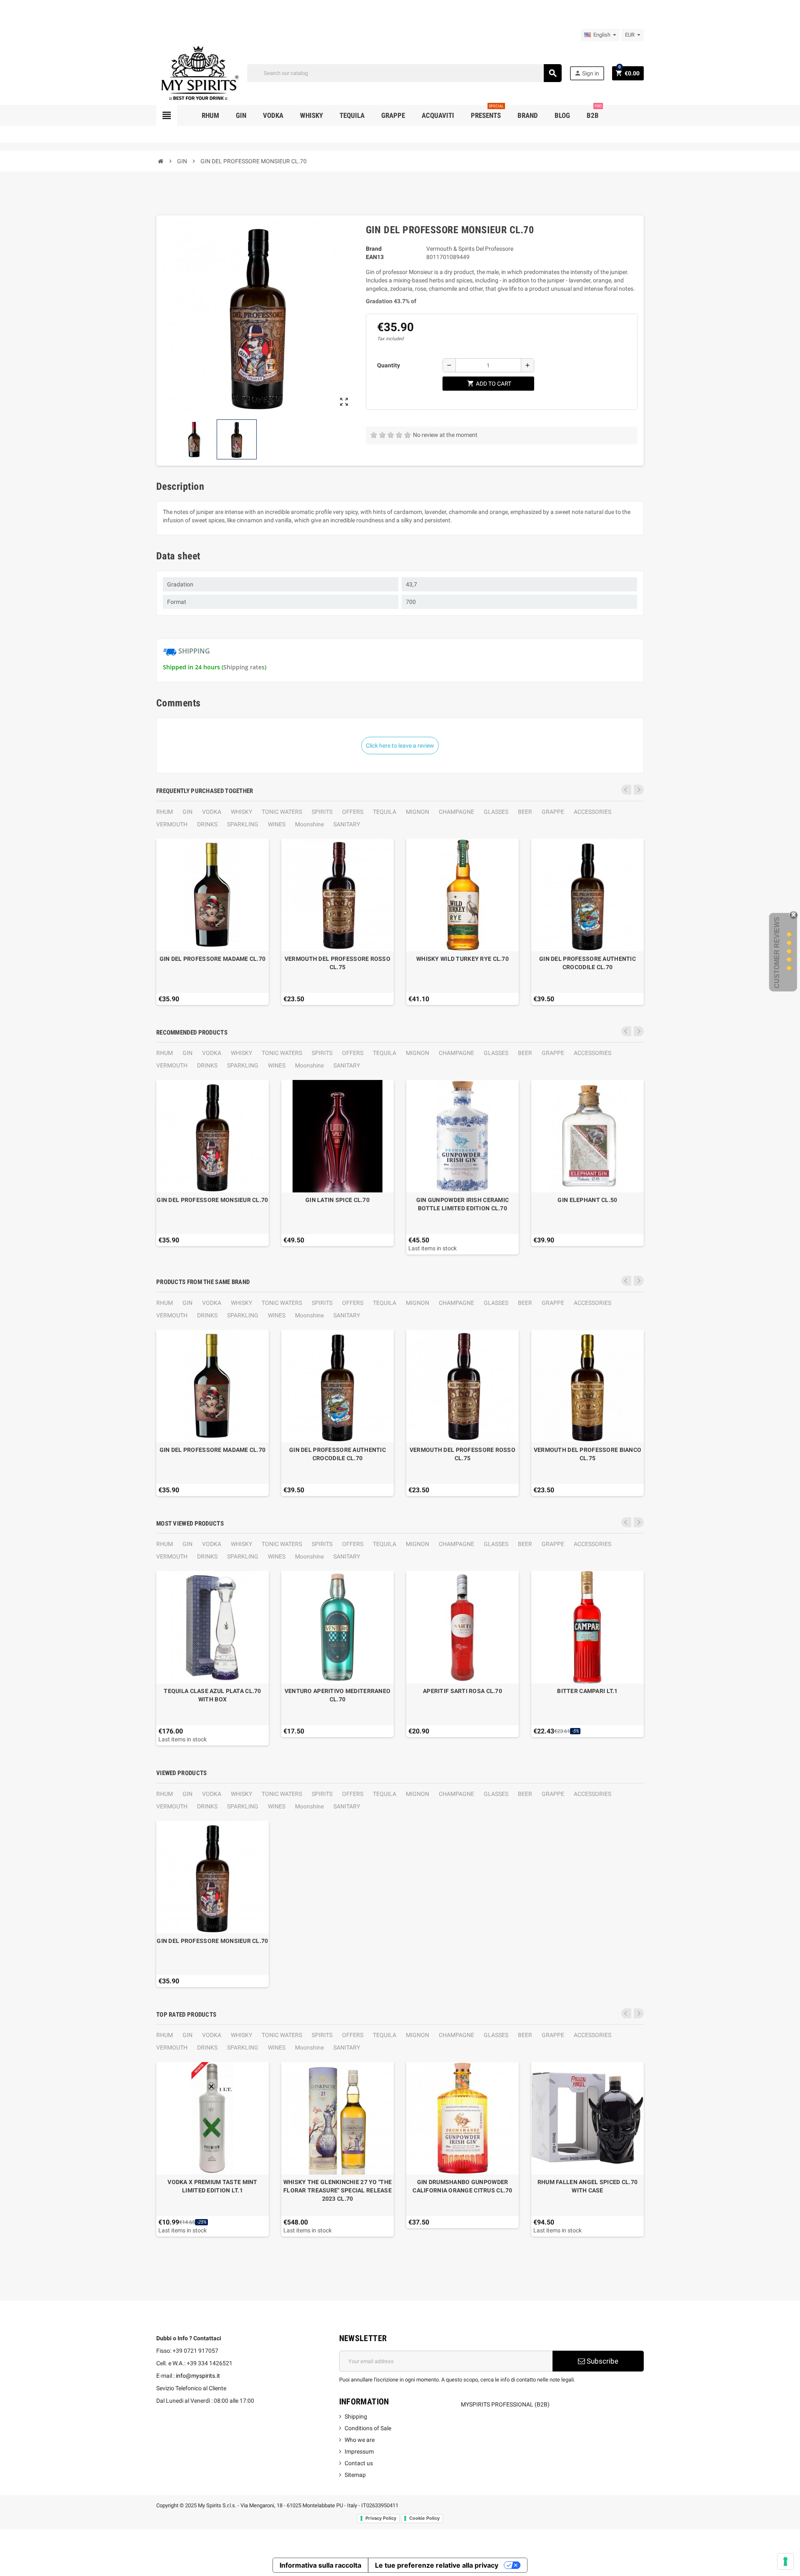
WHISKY (241, 812)
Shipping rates (244, 667)
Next (639, 790)
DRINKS (207, 824)
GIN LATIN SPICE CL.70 (337, 1200)
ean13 (375, 257)
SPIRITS (322, 812)
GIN (187, 812)
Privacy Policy (381, 2518)
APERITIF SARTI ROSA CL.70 (462, 1691)
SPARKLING (243, 824)
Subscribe (602, 2361)
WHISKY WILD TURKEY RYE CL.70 (462, 959)
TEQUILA (385, 812)
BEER (525, 812)
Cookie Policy (424, 2518)
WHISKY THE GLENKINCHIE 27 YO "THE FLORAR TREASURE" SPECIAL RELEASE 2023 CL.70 (337, 2190)
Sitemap (355, 2475)
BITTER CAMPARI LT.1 (587, 1691)
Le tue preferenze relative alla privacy (437, 2565)
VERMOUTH (172, 824)
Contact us (359, 2463)
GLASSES (496, 812)
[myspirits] (198, 72)
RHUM (165, 812)
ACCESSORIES (592, 812)
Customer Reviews (777, 953)
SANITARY (347, 824)
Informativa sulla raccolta (320, 2565)
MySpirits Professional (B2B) (505, 2404)
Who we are (360, 2440)
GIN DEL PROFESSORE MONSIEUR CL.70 (212, 1200)
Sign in (587, 73)
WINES (277, 824)
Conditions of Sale (368, 2428)
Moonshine (309, 824)
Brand (374, 249)
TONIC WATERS (282, 812)
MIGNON (417, 812)
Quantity (389, 365)
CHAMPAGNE (456, 812)
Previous (626, 790)
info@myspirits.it (198, 2376)
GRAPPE (553, 812)
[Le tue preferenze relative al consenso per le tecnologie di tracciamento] (785, 2561)
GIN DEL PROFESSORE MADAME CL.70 (213, 959)
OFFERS (353, 812)
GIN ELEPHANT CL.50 (587, 1200)
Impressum (359, 2451)
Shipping (356, 2416)
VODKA (212, 812)
